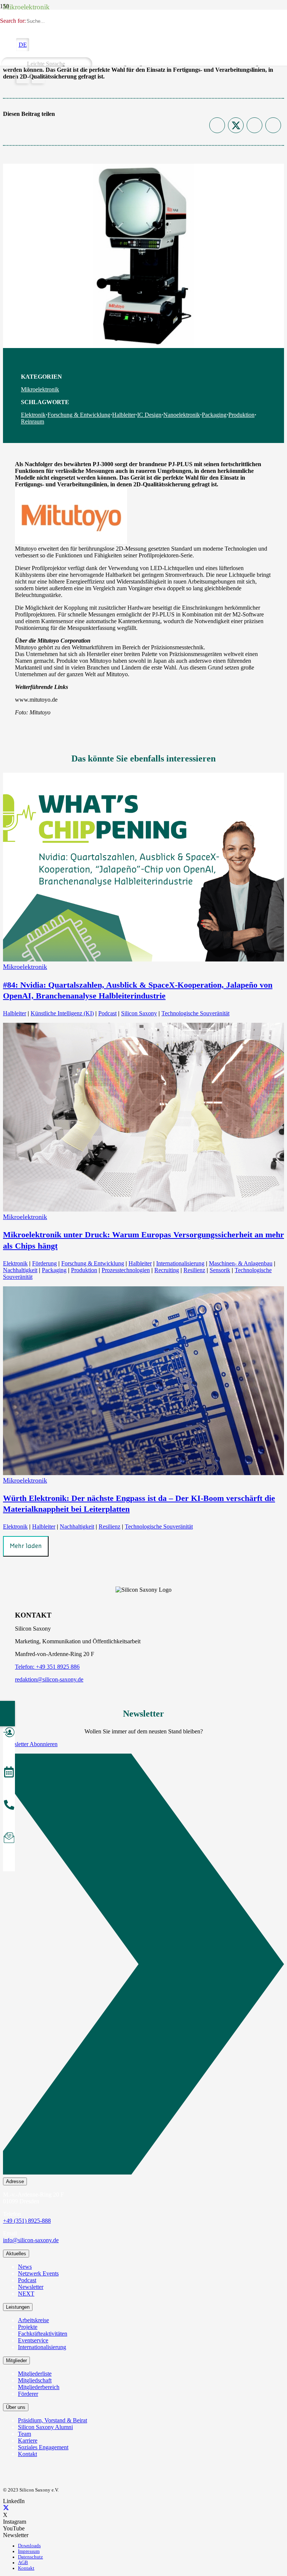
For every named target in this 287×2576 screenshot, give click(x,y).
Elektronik (33, 415)
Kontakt (27, 2454)
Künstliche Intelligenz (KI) (62, 1013)
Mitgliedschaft (35, 2380)
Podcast (107, 1013)
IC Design (149, 415)
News (25, 2267)
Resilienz (194, 1270)
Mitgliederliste (35, 2374)
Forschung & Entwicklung (79, 415)
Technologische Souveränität (195, 1013)
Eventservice (33, 2340)
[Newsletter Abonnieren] (143, 1966)
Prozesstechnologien (126, 1270)
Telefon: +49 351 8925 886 (47, 1667)
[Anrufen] (9, 1806)
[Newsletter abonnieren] (9, 1839)
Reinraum (33, 421)
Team (24, 2434)
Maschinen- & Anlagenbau (241, 1263)
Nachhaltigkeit (20, 1270)
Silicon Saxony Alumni (45, 2427)
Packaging (214, 415)
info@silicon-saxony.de (31, 2240)
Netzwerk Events (38, 2273)
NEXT (26, 2294)
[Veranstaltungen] (9, 1773)
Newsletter (31, 2287)
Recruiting (167, 1270)
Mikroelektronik (40, 389)
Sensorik (220, 1270)
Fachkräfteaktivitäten (43, 2334)
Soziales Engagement (43, 2447)
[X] (6, 2508)
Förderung (44, 1263)
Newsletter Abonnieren (30, 1744)
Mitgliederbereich (39, 2387)
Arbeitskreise (33, 2320)
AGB (23, 2563)
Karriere (28, 2440)
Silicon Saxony (139, 1013)
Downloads (29, 2546)
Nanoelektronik (182, 415)
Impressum (29, 2551)
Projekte (28, 2327)
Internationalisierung (180, 1263)
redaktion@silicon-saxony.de (49, 1679)
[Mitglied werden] (9, 1733)
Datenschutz (30, 2557)
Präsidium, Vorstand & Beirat (53, 2420)
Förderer (28, 2394)
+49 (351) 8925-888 (27, 2221)
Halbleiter (124, 415)
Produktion (241, 415)
